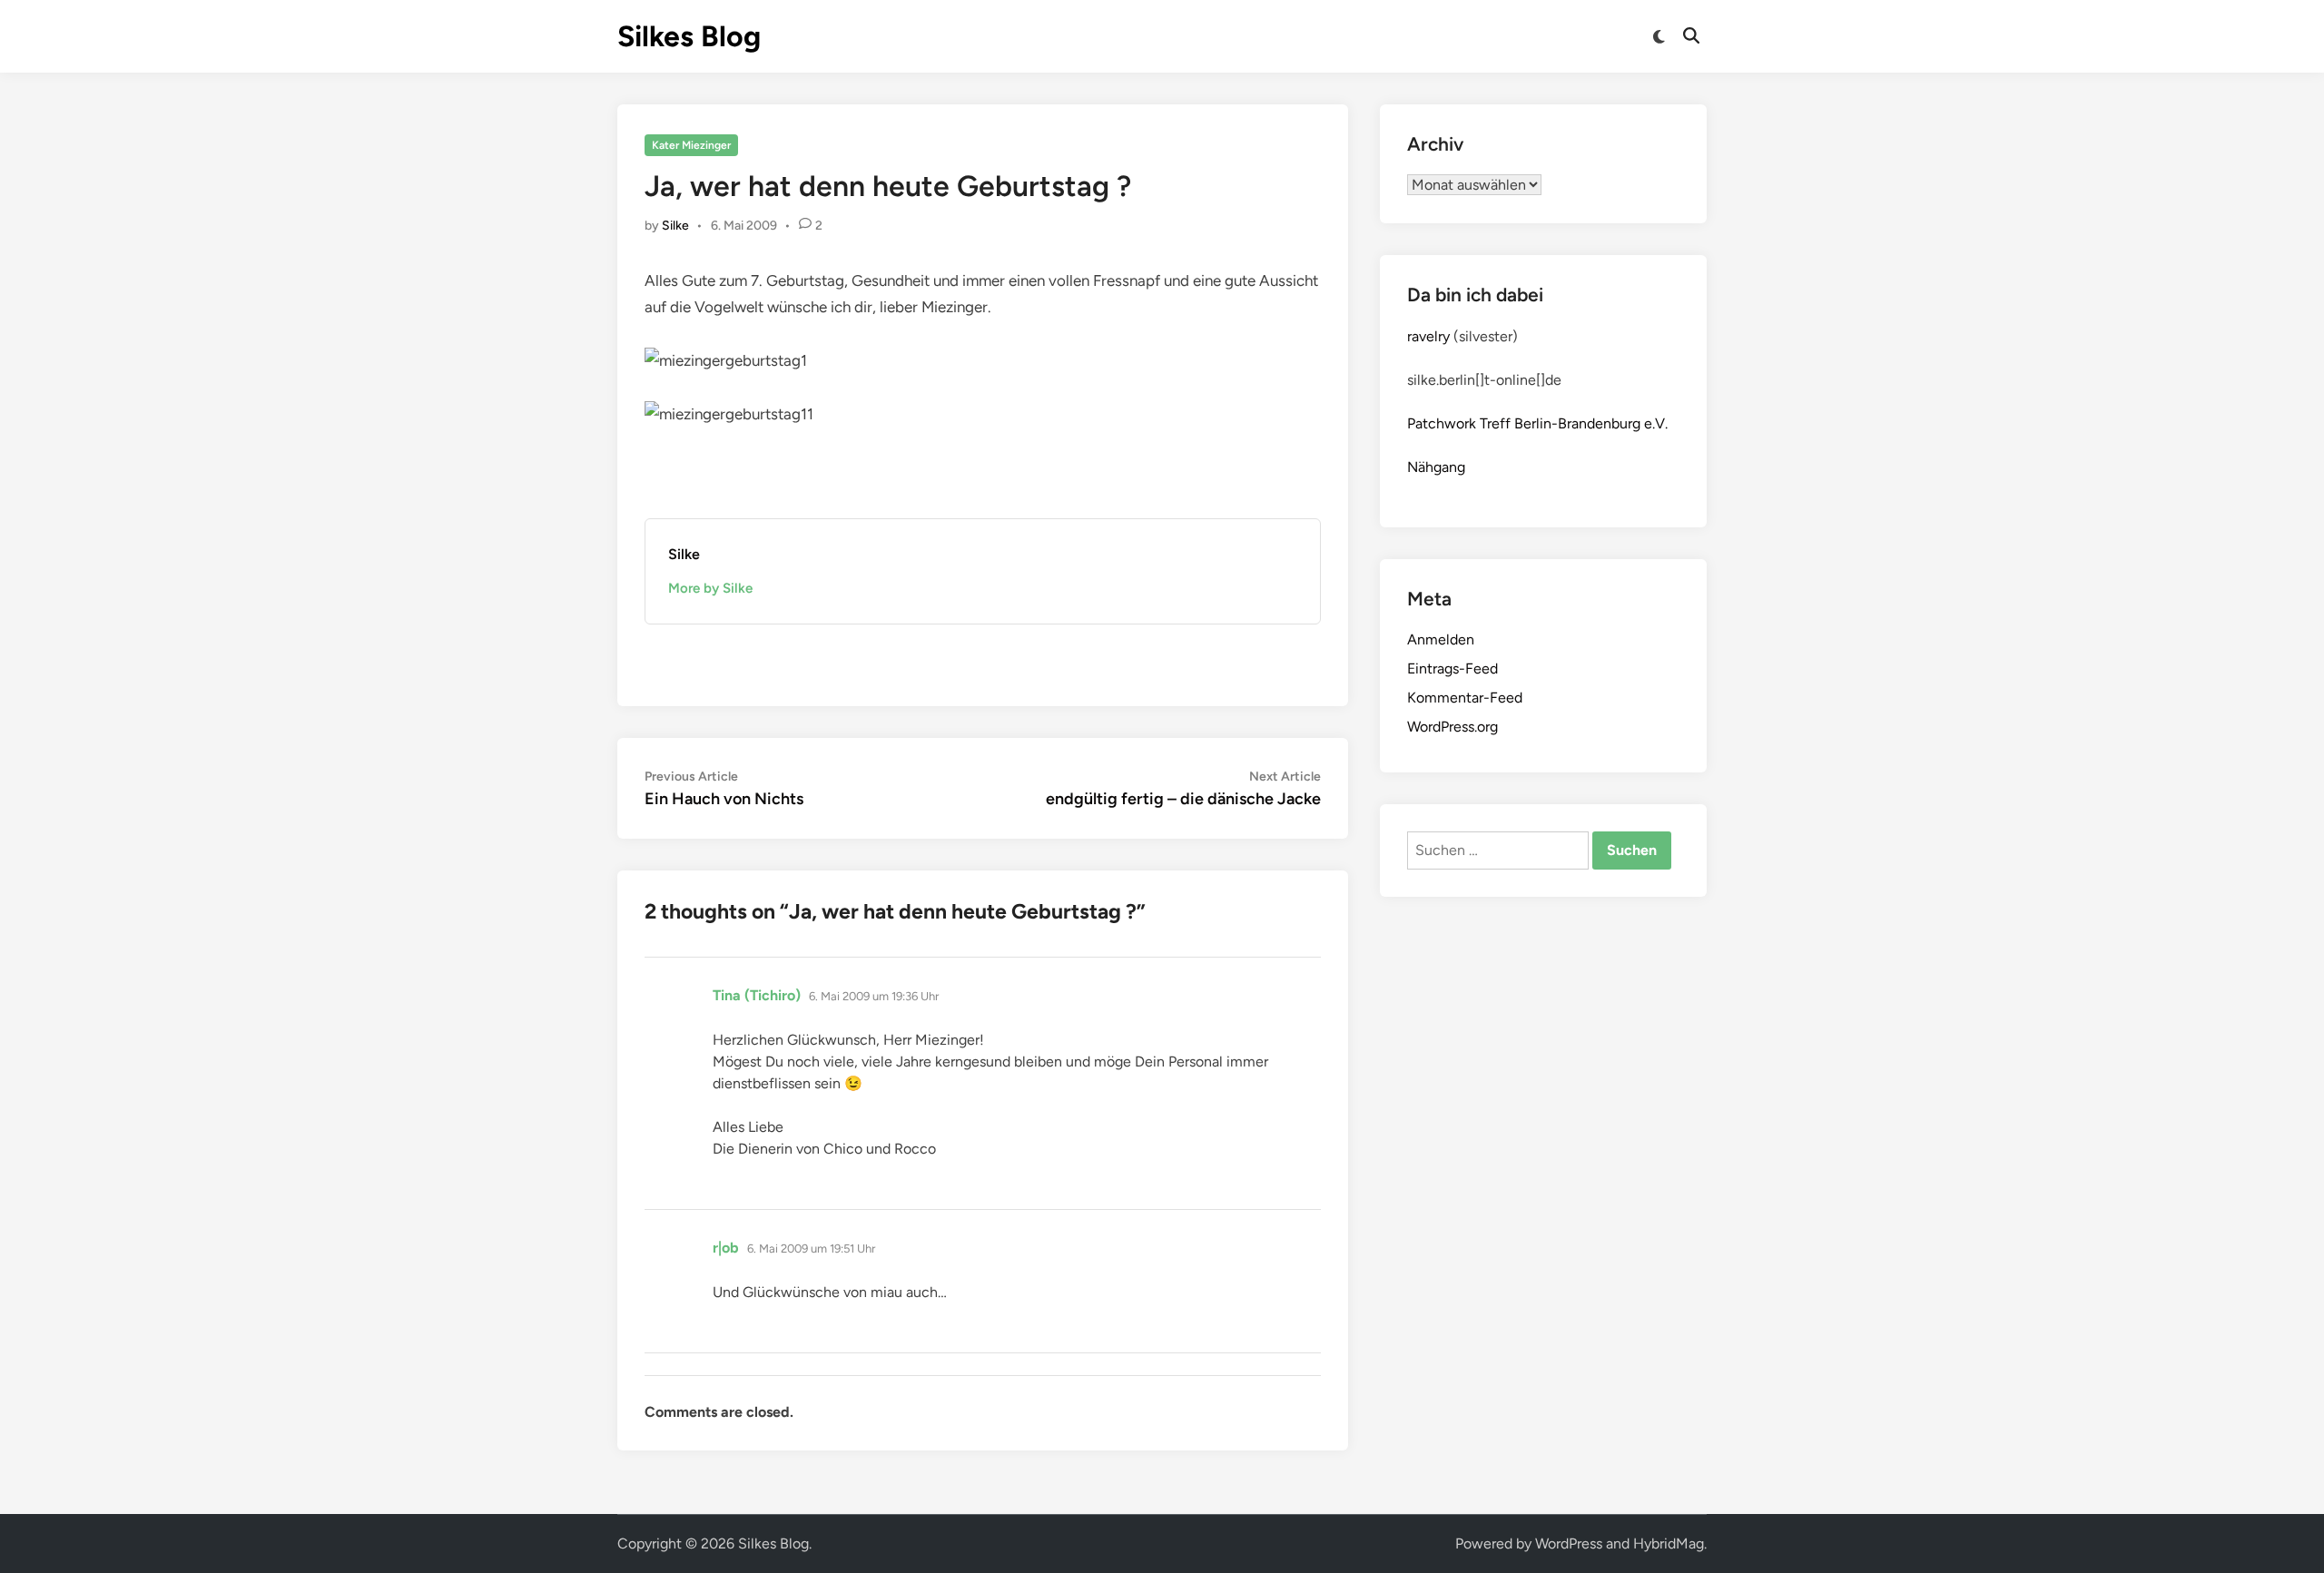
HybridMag (1669, 1544)
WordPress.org (1452, 727)
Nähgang (1436, 467)
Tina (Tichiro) (757, 995)
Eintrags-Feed (1452, 669)
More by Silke (710, 588)
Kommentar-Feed (1465, 698)
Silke (675, 226)
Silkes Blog (689, 36)
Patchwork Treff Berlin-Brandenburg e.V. (1537, 423)
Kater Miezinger (691, 145)
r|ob (726, 1248)
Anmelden (1441, 639)
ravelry (1428, 336)
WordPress (1569, 1544)
